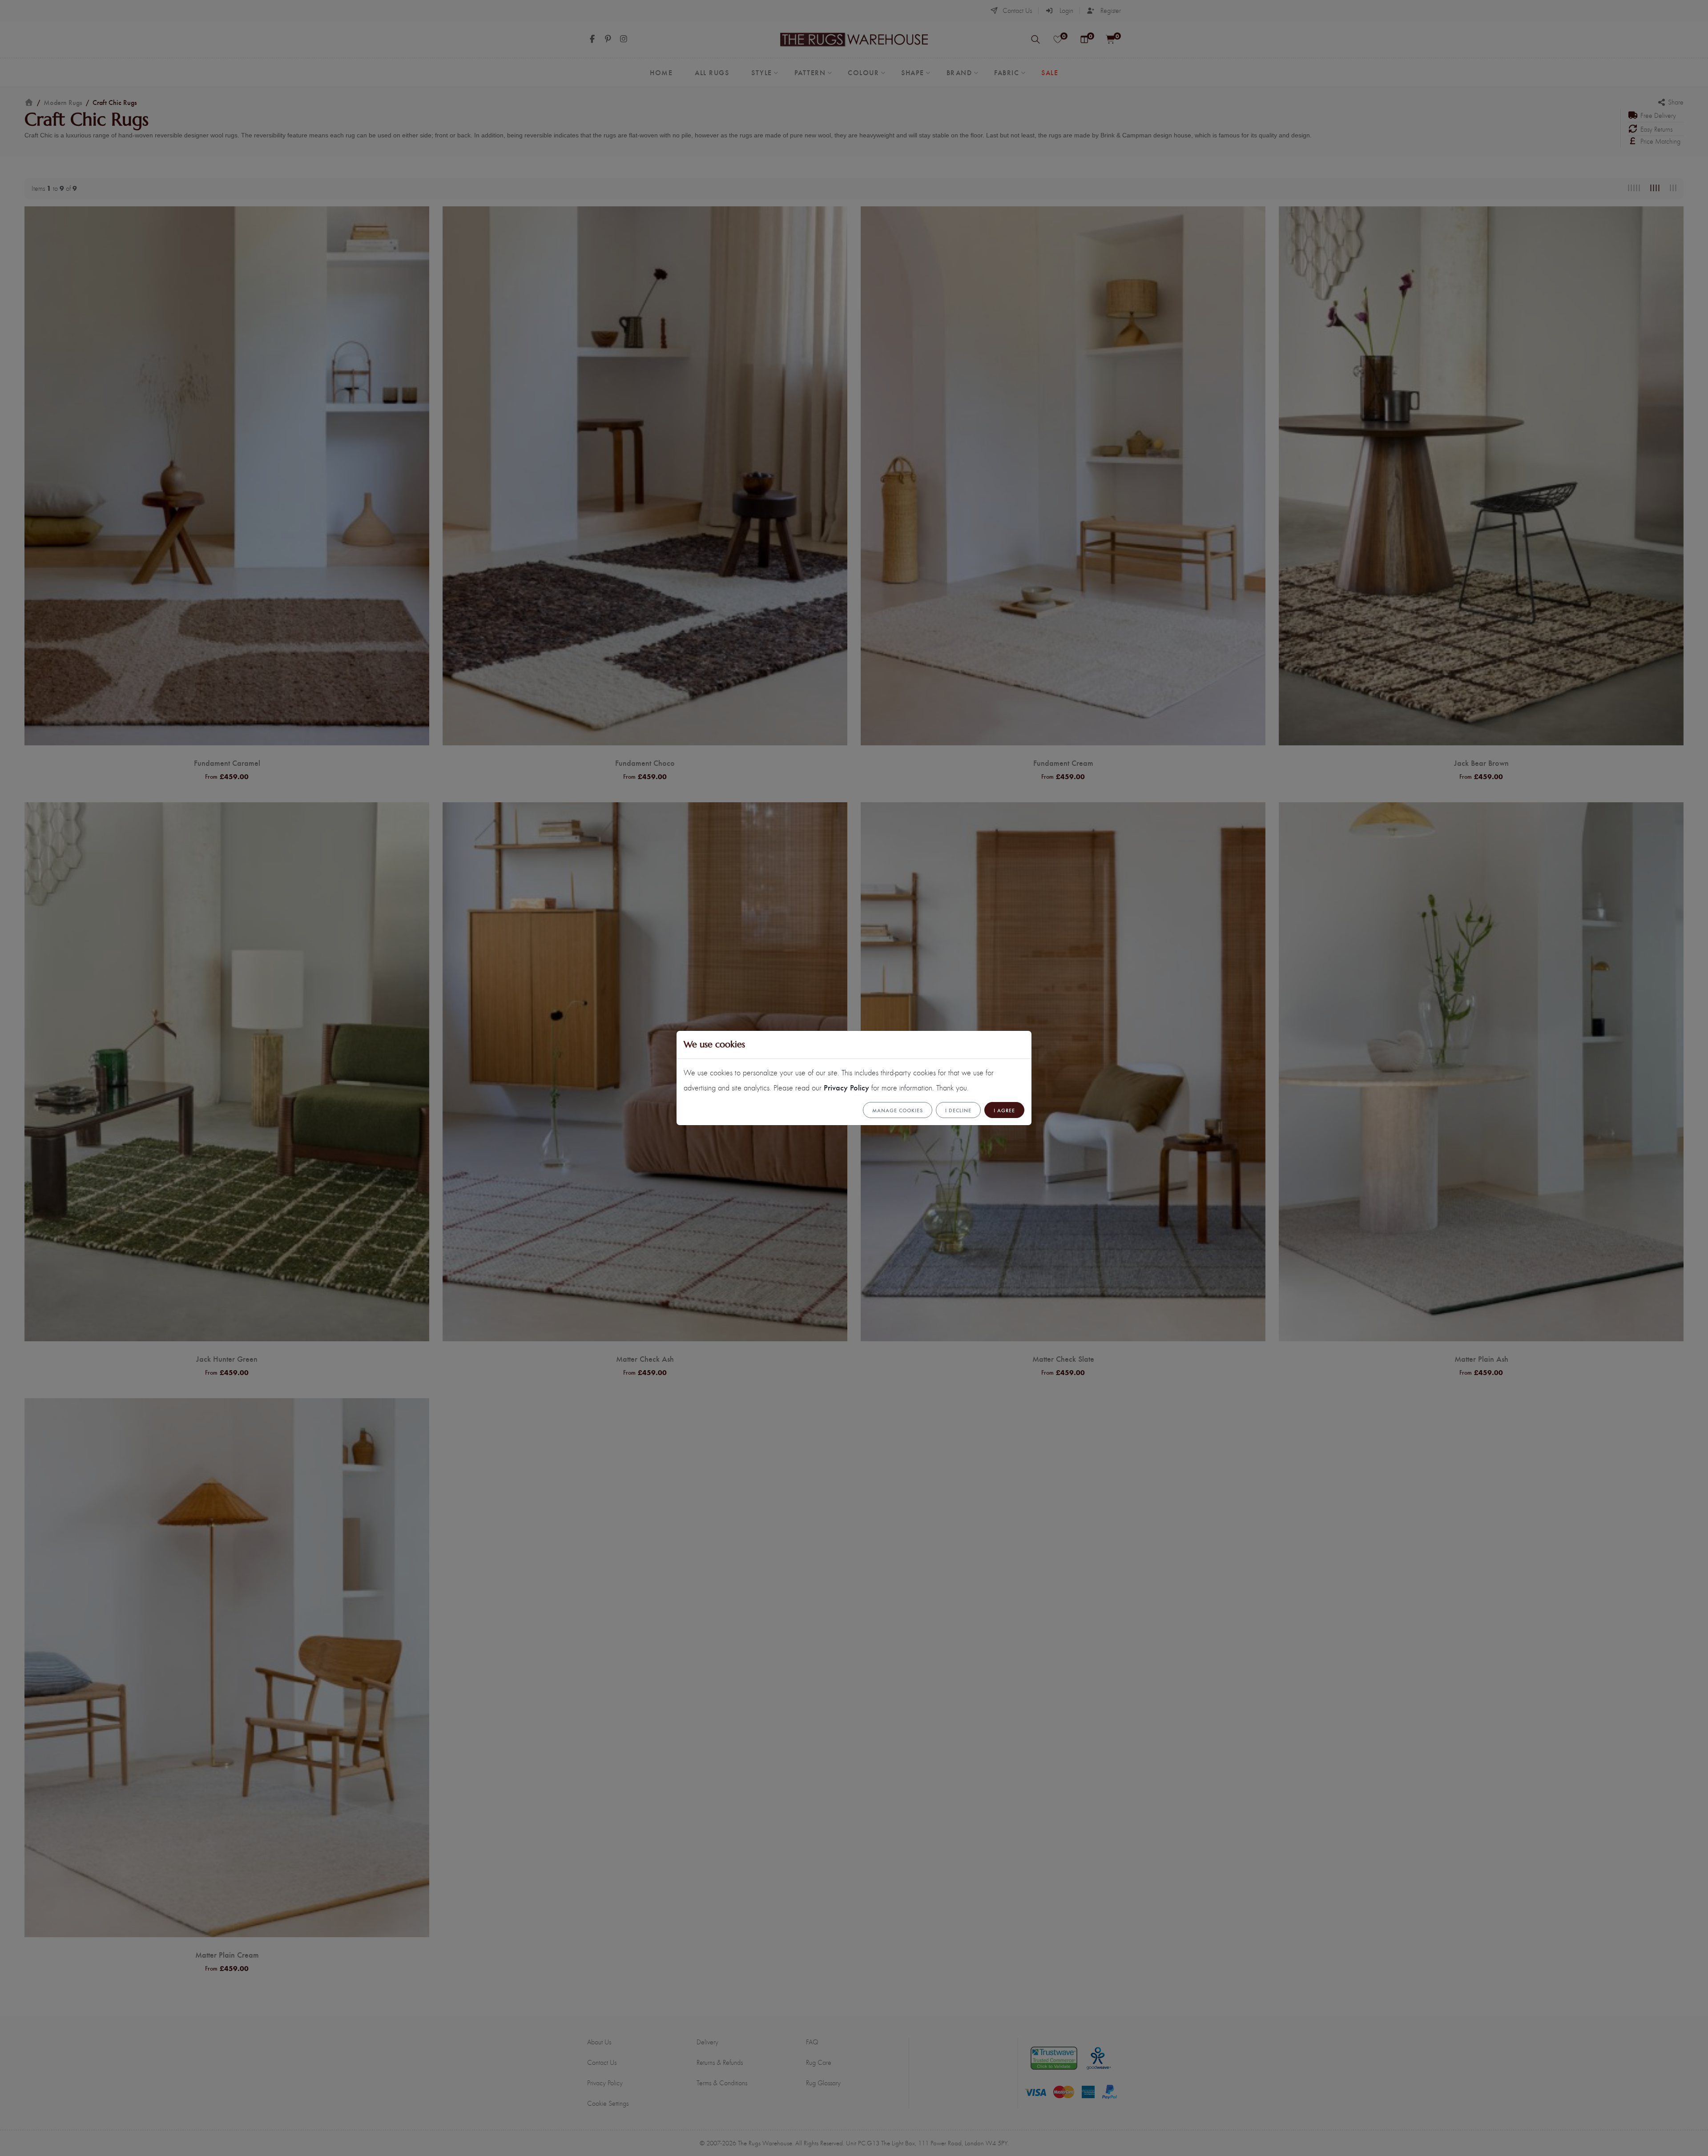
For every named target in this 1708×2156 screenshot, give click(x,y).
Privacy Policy (846, 1087)
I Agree (1004, 1110)
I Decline (958, 1110)
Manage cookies (898, 1110)
